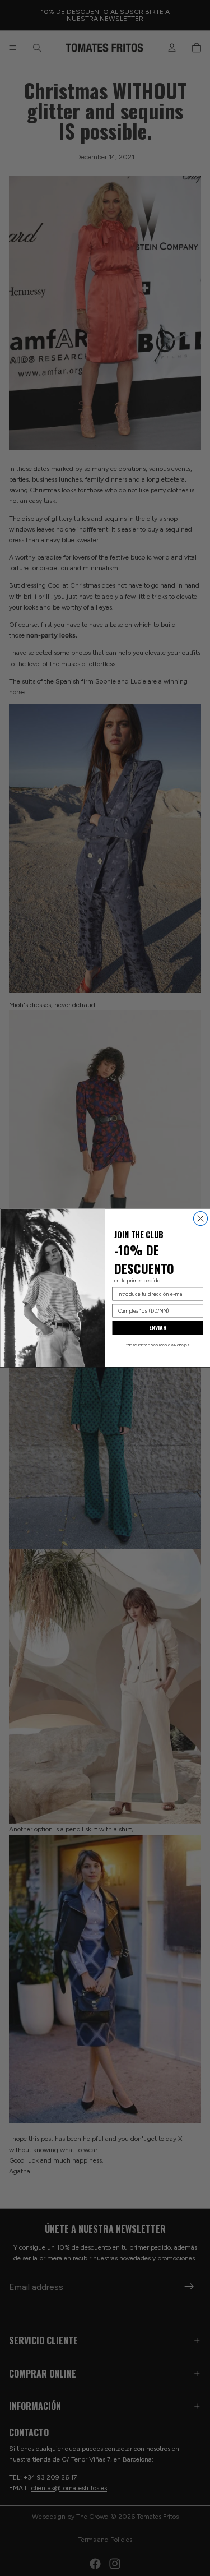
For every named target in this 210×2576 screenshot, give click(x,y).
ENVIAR (158, 1328)
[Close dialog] (200, 1219)
